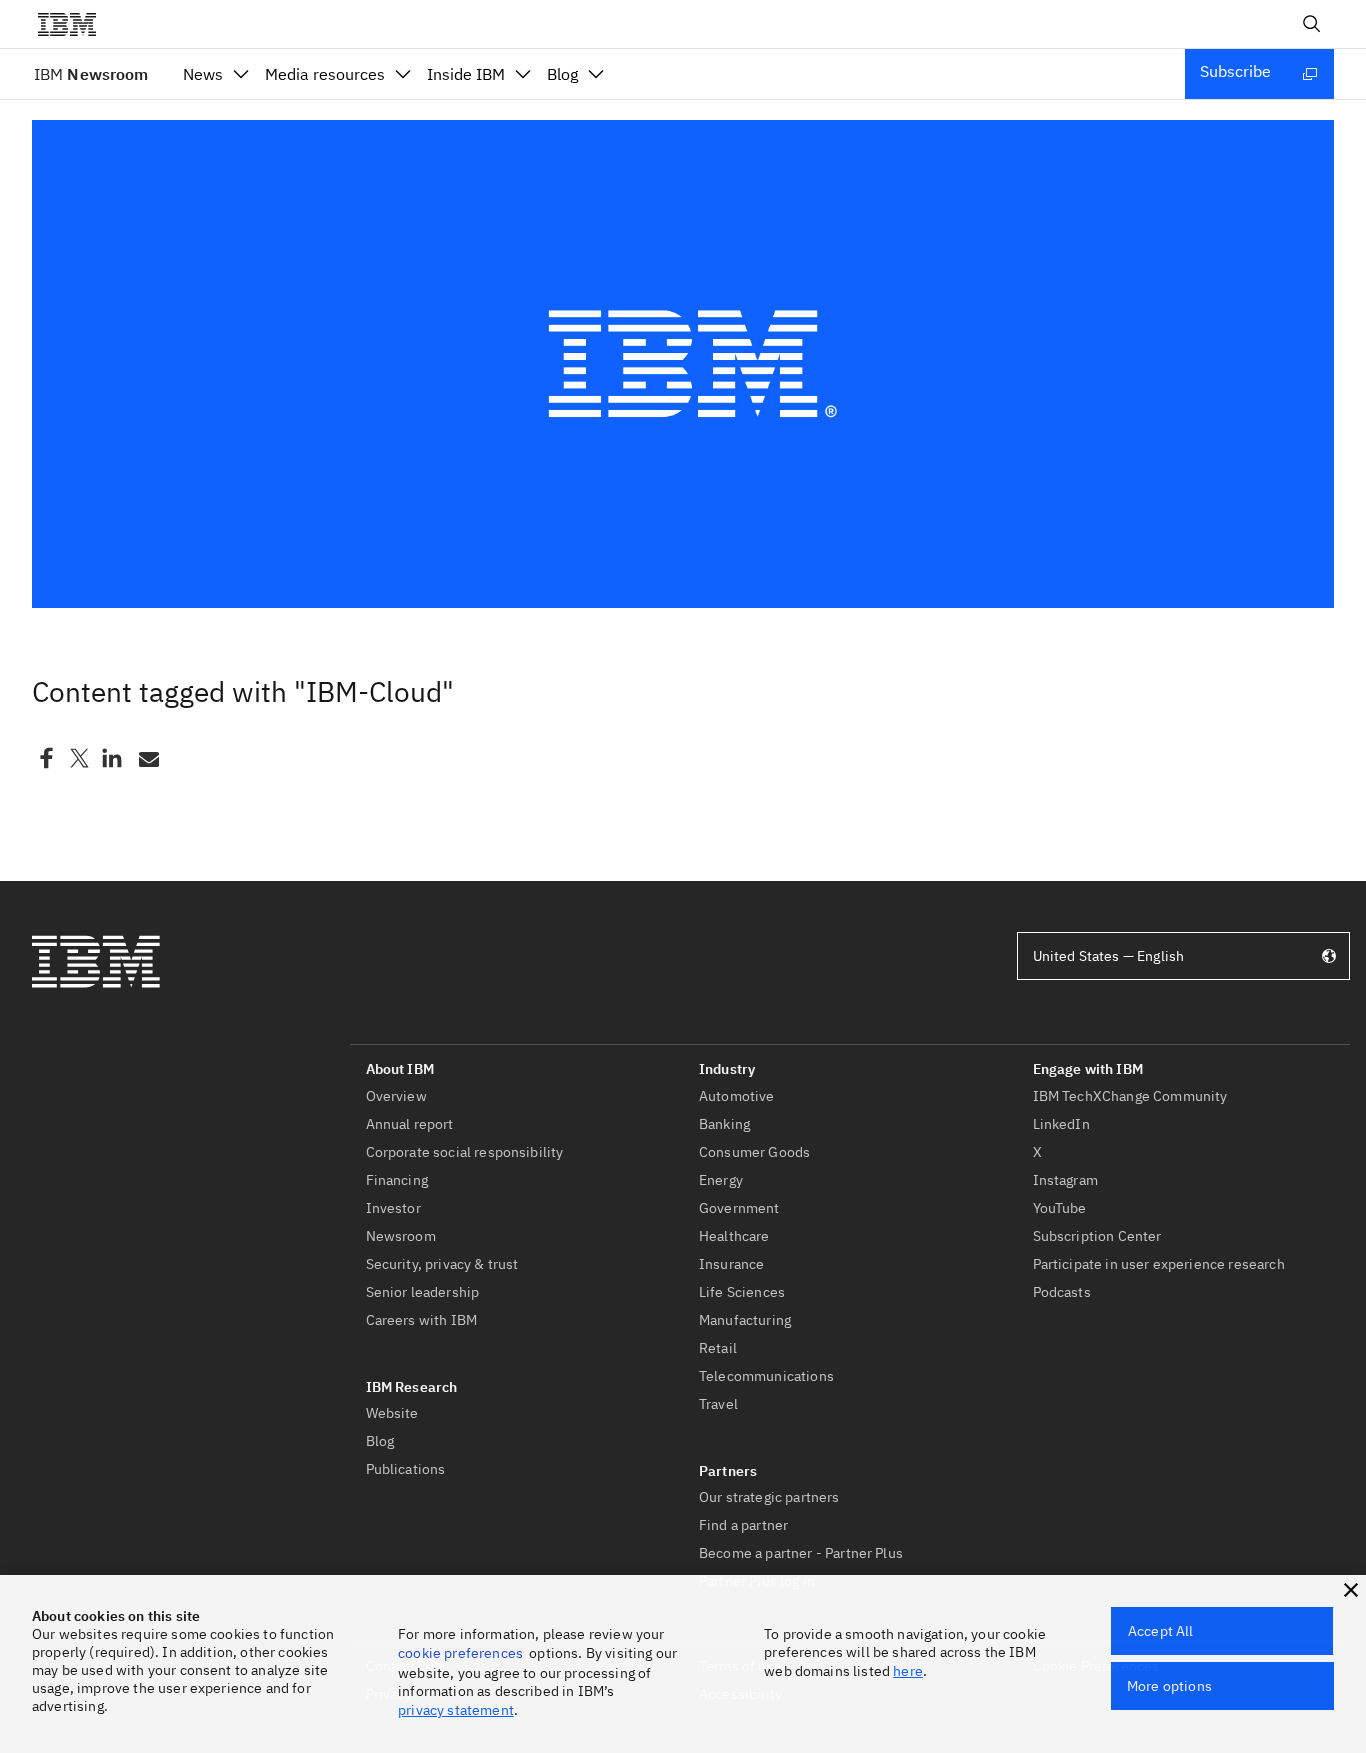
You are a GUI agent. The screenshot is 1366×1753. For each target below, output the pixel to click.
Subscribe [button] (1235, 71)
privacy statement (456, 1710)
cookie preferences (460, 1653)
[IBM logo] (75, 24)
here (908, 1671)
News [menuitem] (203, 74)
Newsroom (91, 74)
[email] (147, 758)
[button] (1351, 1590)
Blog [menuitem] (562, 74)
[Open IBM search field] (1312, 24)
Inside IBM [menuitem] (466, 74)
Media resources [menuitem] (325, 74)
